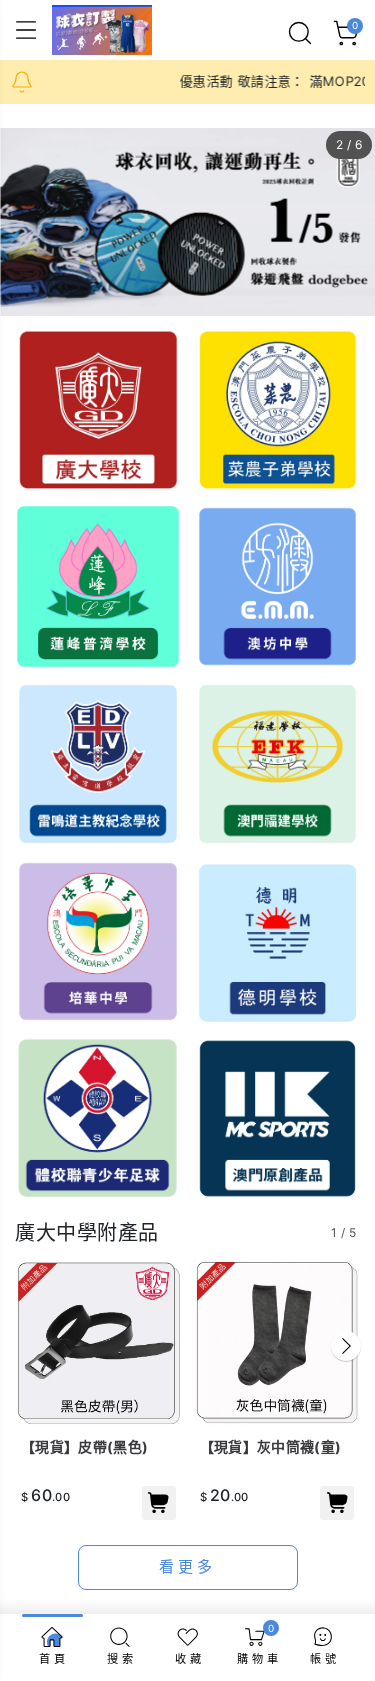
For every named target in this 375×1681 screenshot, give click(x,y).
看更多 (188, 1566)
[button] (346, 1346)
